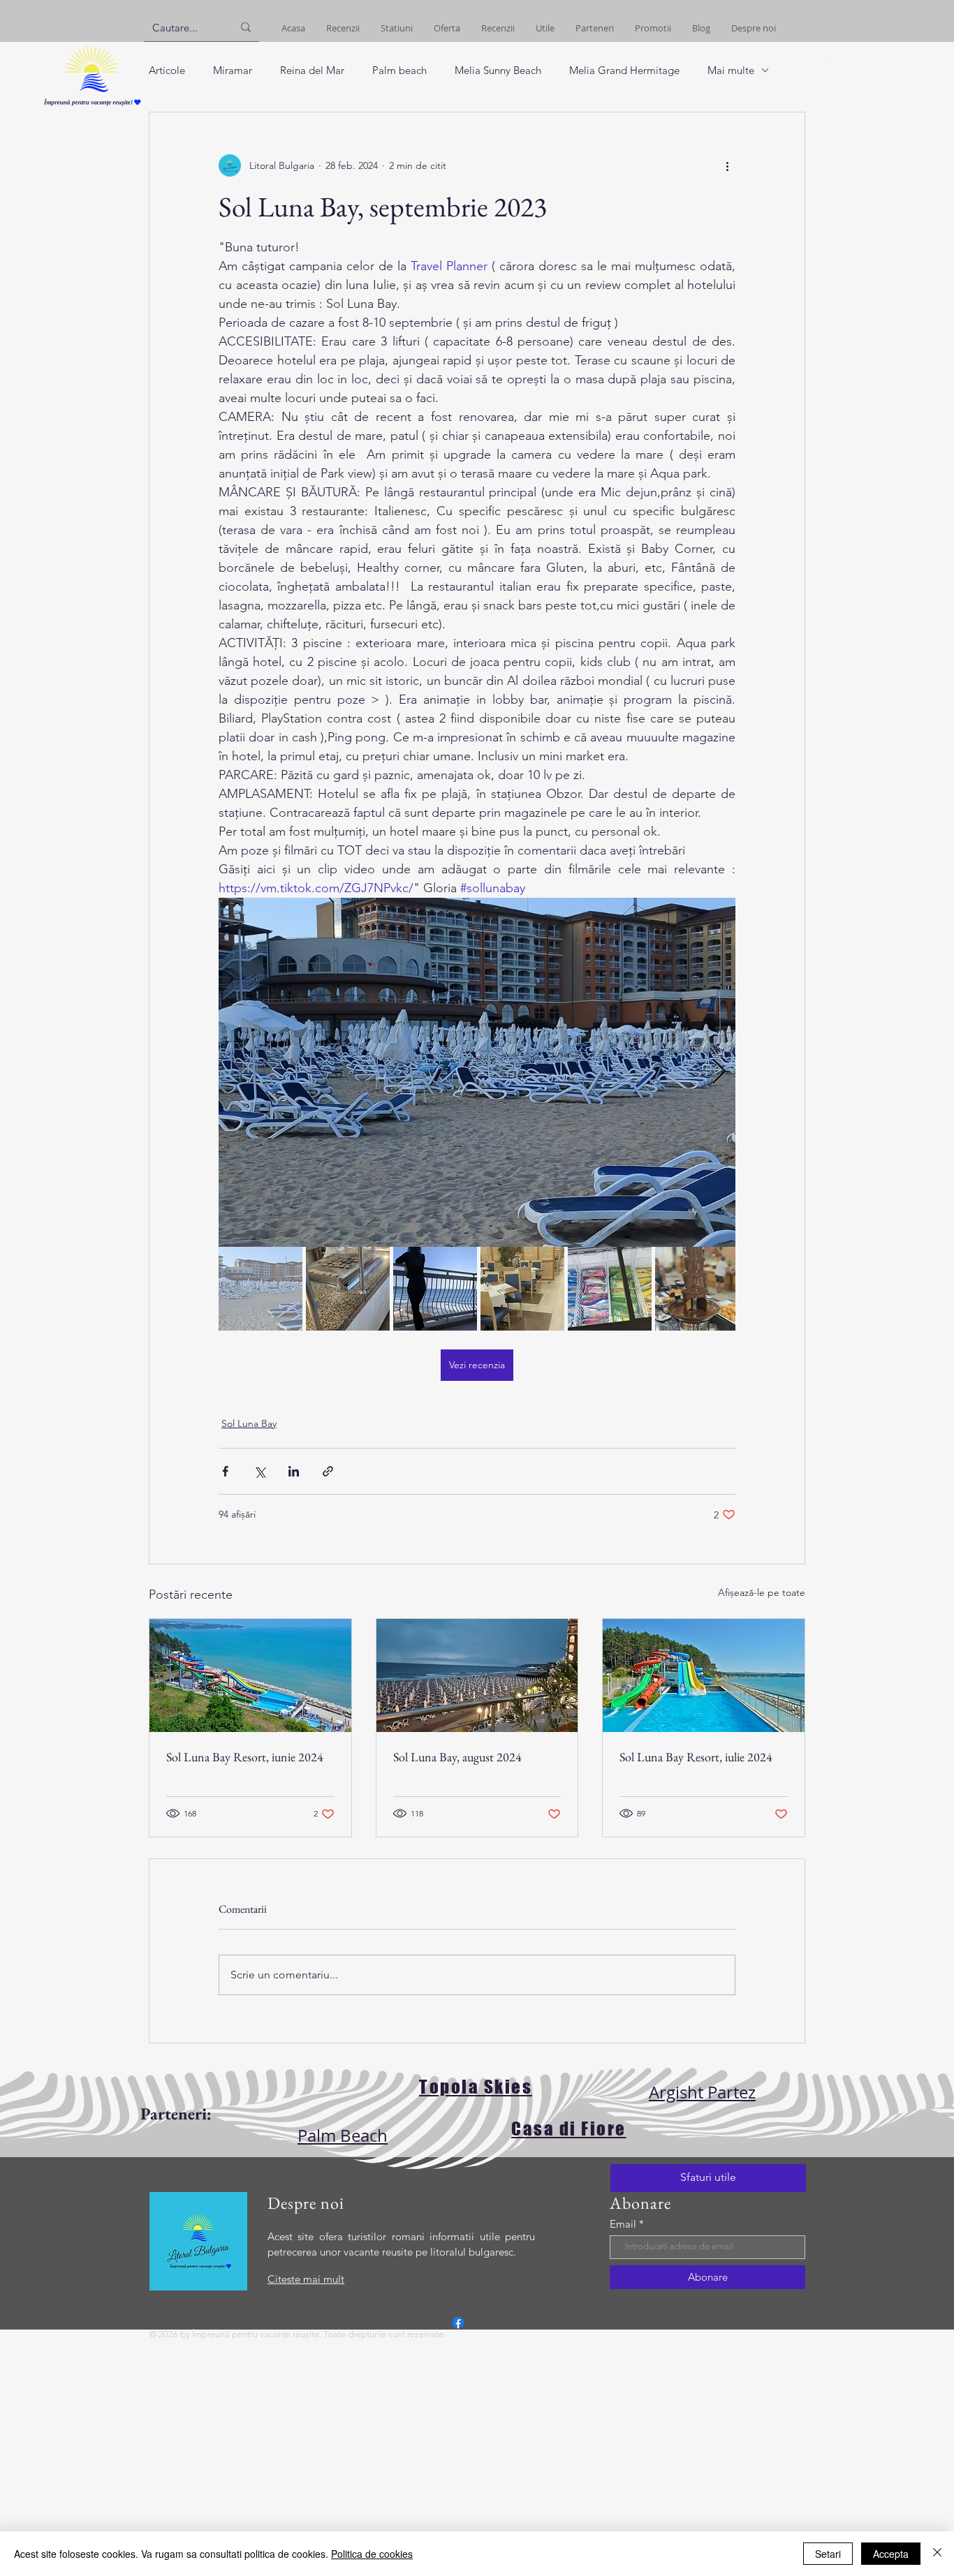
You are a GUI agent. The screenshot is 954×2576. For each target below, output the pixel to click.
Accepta (891, 2554)
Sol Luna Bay (249, 1423)
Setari (828, 2554)
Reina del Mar (312, 70)
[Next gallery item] (719, 1073)
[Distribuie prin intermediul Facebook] (225, 1471)
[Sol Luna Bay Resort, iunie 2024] (250, 1675)
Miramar (233, 70)
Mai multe (731, 70)
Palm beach (399, 70)
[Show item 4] (522, 1289)
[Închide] (937, 2554)
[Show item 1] (260, 1289)
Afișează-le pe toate (762, 1592)
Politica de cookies (372, 2554)
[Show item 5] (610, 1289)
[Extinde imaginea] (477, 1072)
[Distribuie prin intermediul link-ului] (328, 1471)
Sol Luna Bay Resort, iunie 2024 (245, 1757)
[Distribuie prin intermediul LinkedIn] (294, 1471)
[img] (92, 106)
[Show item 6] (697, 1289)
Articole (167, 70)
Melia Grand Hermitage (624, 70)
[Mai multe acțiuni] (727, 165)
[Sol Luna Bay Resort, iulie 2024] (704, 1675)
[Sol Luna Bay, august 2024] (477, 1675)
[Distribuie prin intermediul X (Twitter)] (259, 1471)
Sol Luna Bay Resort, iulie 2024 (696, 1757)
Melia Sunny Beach (498, 70)
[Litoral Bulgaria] (458, 2323)
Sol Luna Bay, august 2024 (457, 1757)
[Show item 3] (435, 1289)
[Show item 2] (348, 1289)
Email (623, 2224)
